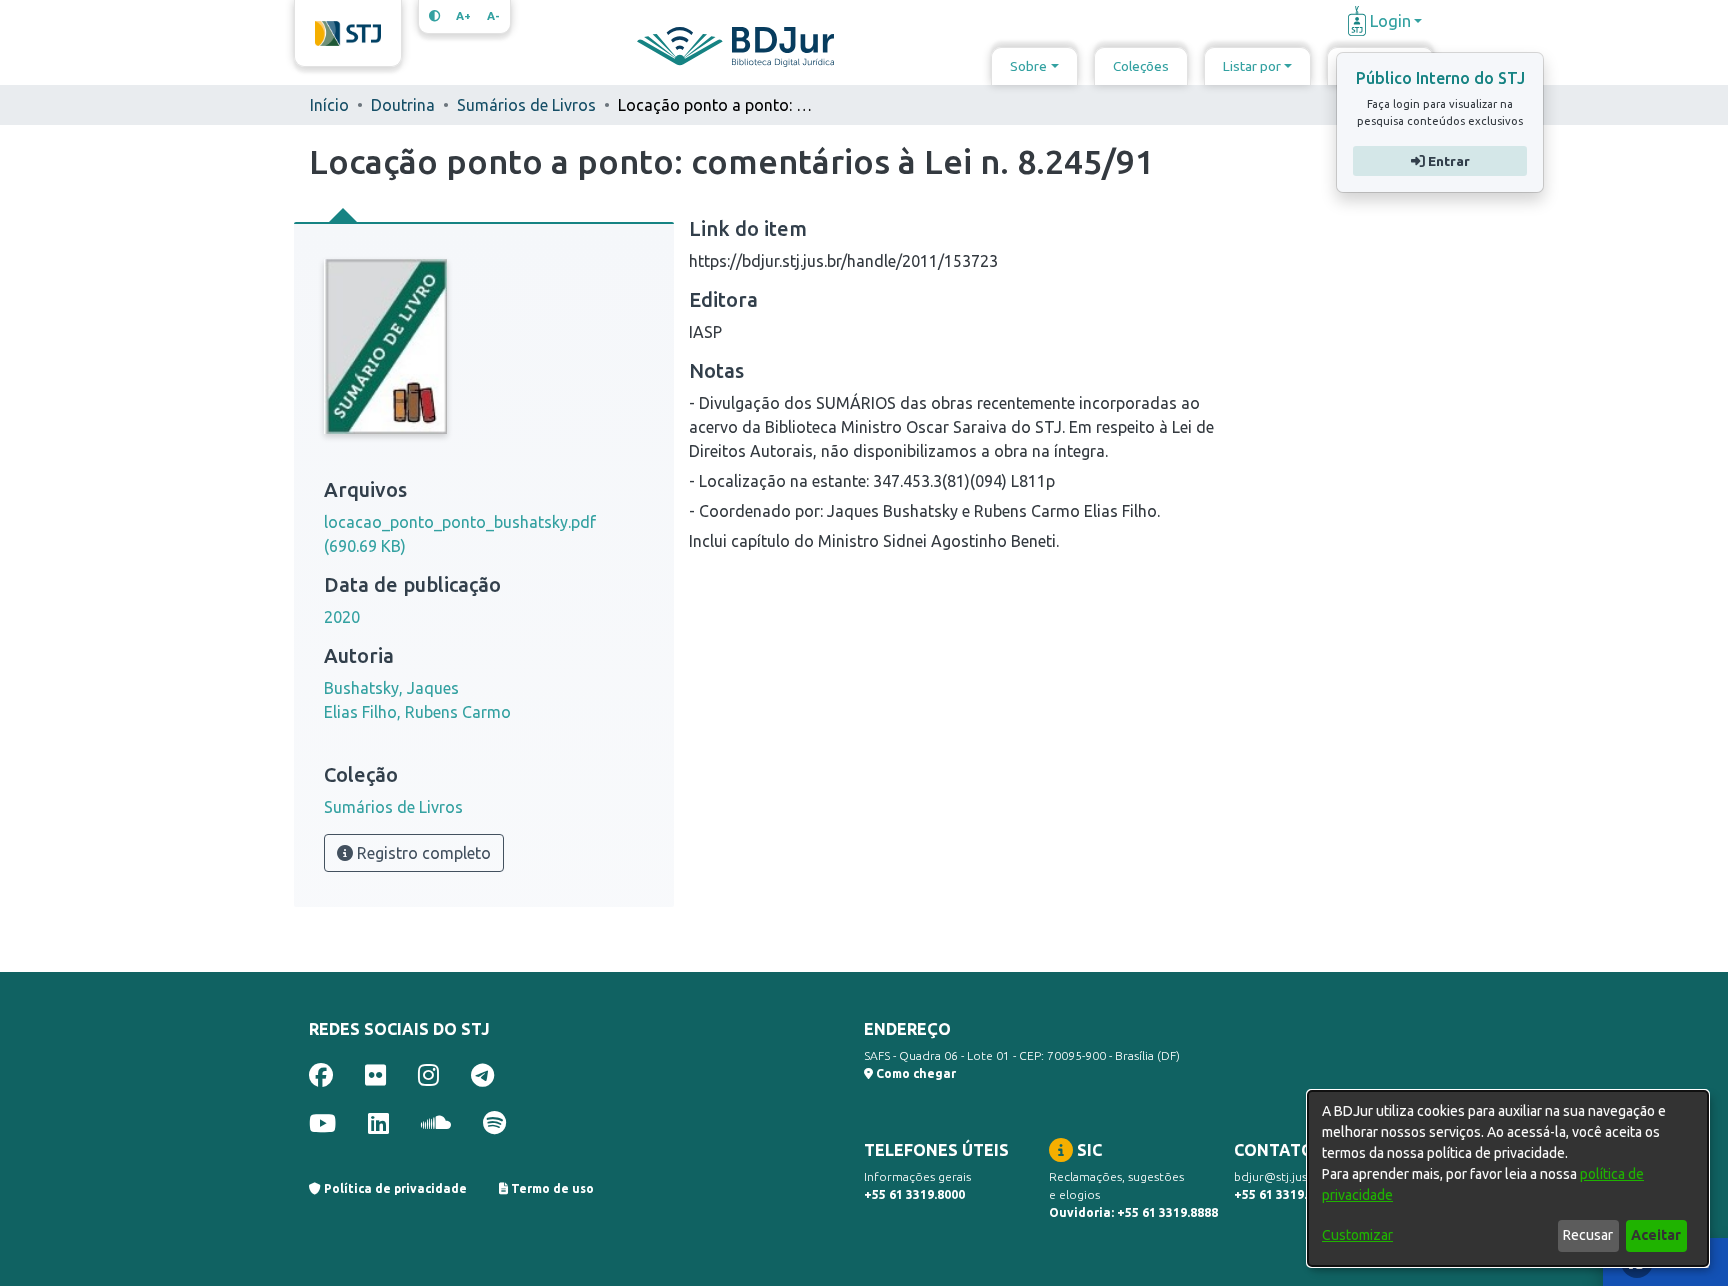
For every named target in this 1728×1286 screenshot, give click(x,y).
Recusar (1588, 1235)
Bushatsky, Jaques (391, 688)
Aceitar (1656, 1235)
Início (329, 105)
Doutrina (403, 105)
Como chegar (914, 1073)
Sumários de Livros (526, 105)
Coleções (1141, 66)
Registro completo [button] (422, 853)
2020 (342, 617)
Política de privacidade (394, 1188)
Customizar (1357, 1235)
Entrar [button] (1446, 161)
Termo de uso (551, 1188)
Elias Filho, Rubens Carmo (417, 712)
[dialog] (1508, 1178)
